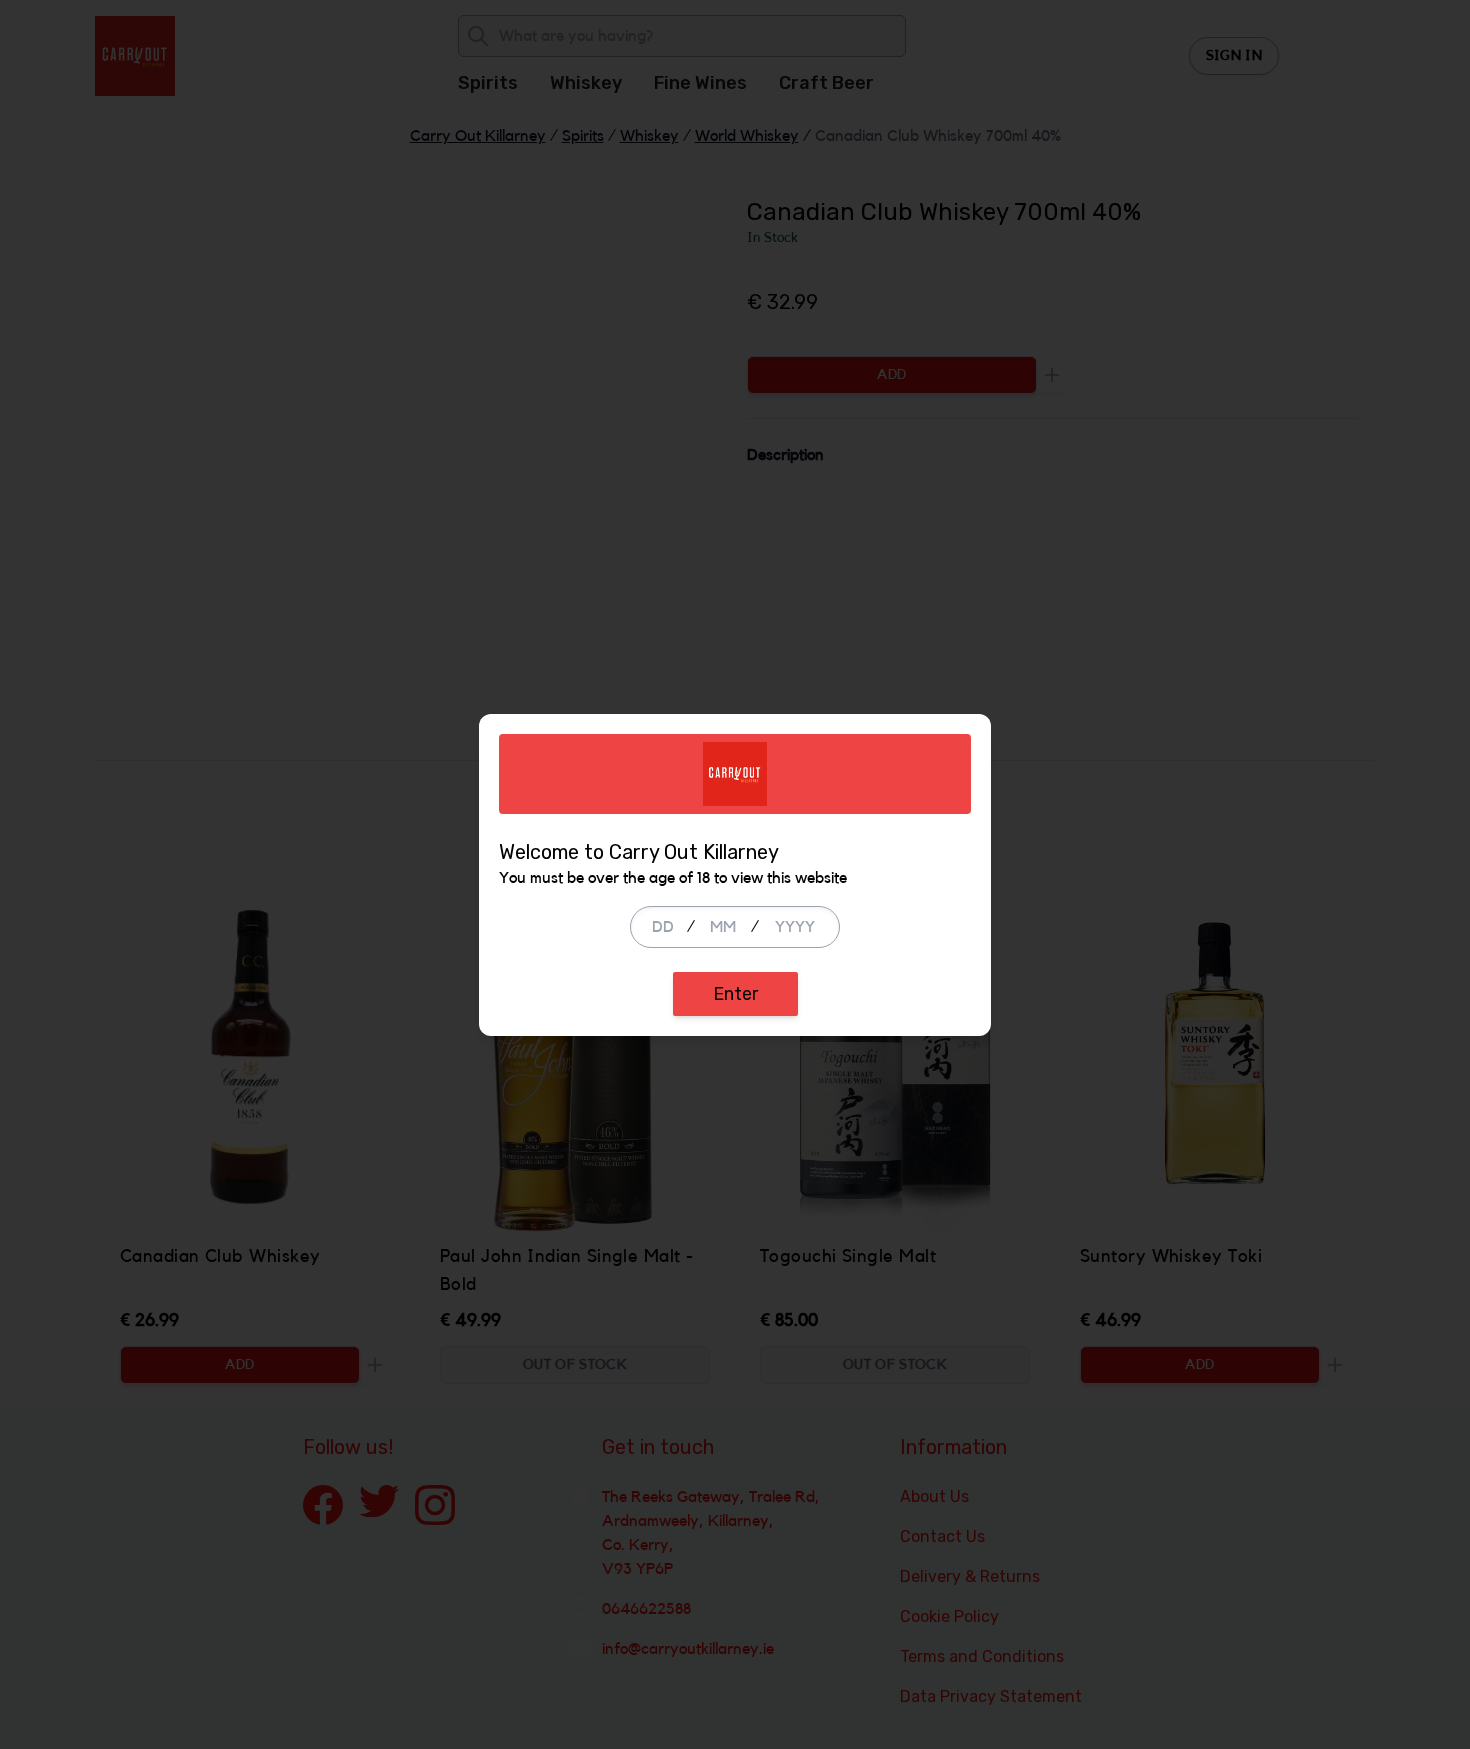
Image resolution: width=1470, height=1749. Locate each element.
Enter (735, 994)
